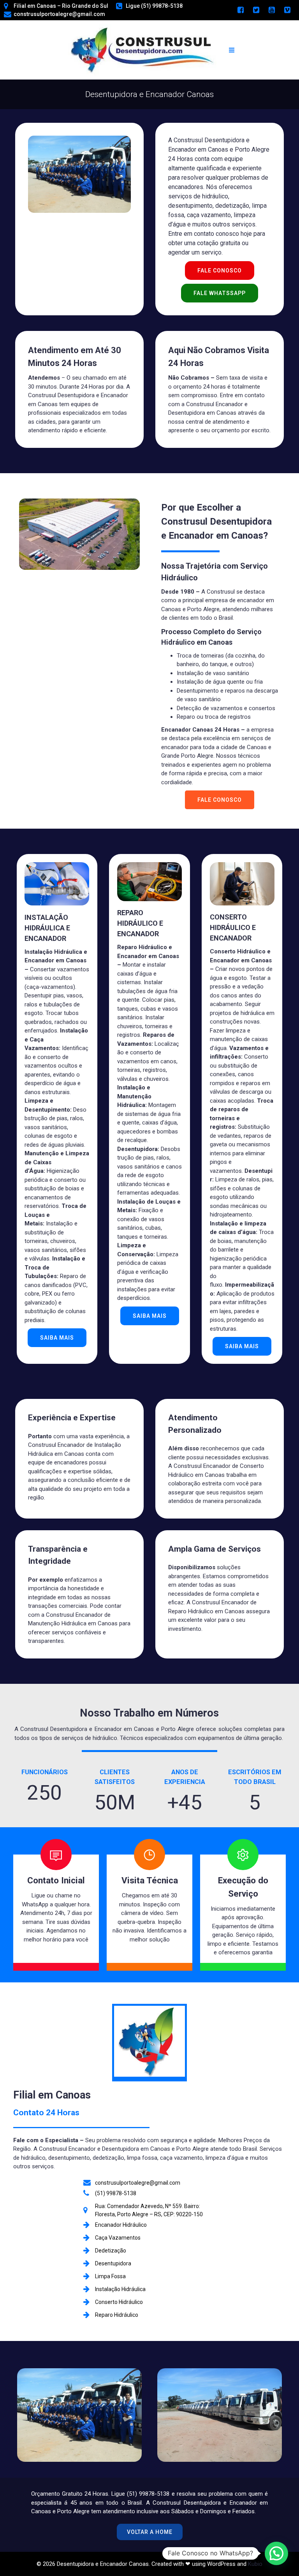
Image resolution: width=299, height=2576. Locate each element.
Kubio (255, 2564)
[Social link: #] (241, 10)
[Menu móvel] (232, 50)
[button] (276, 2553)
